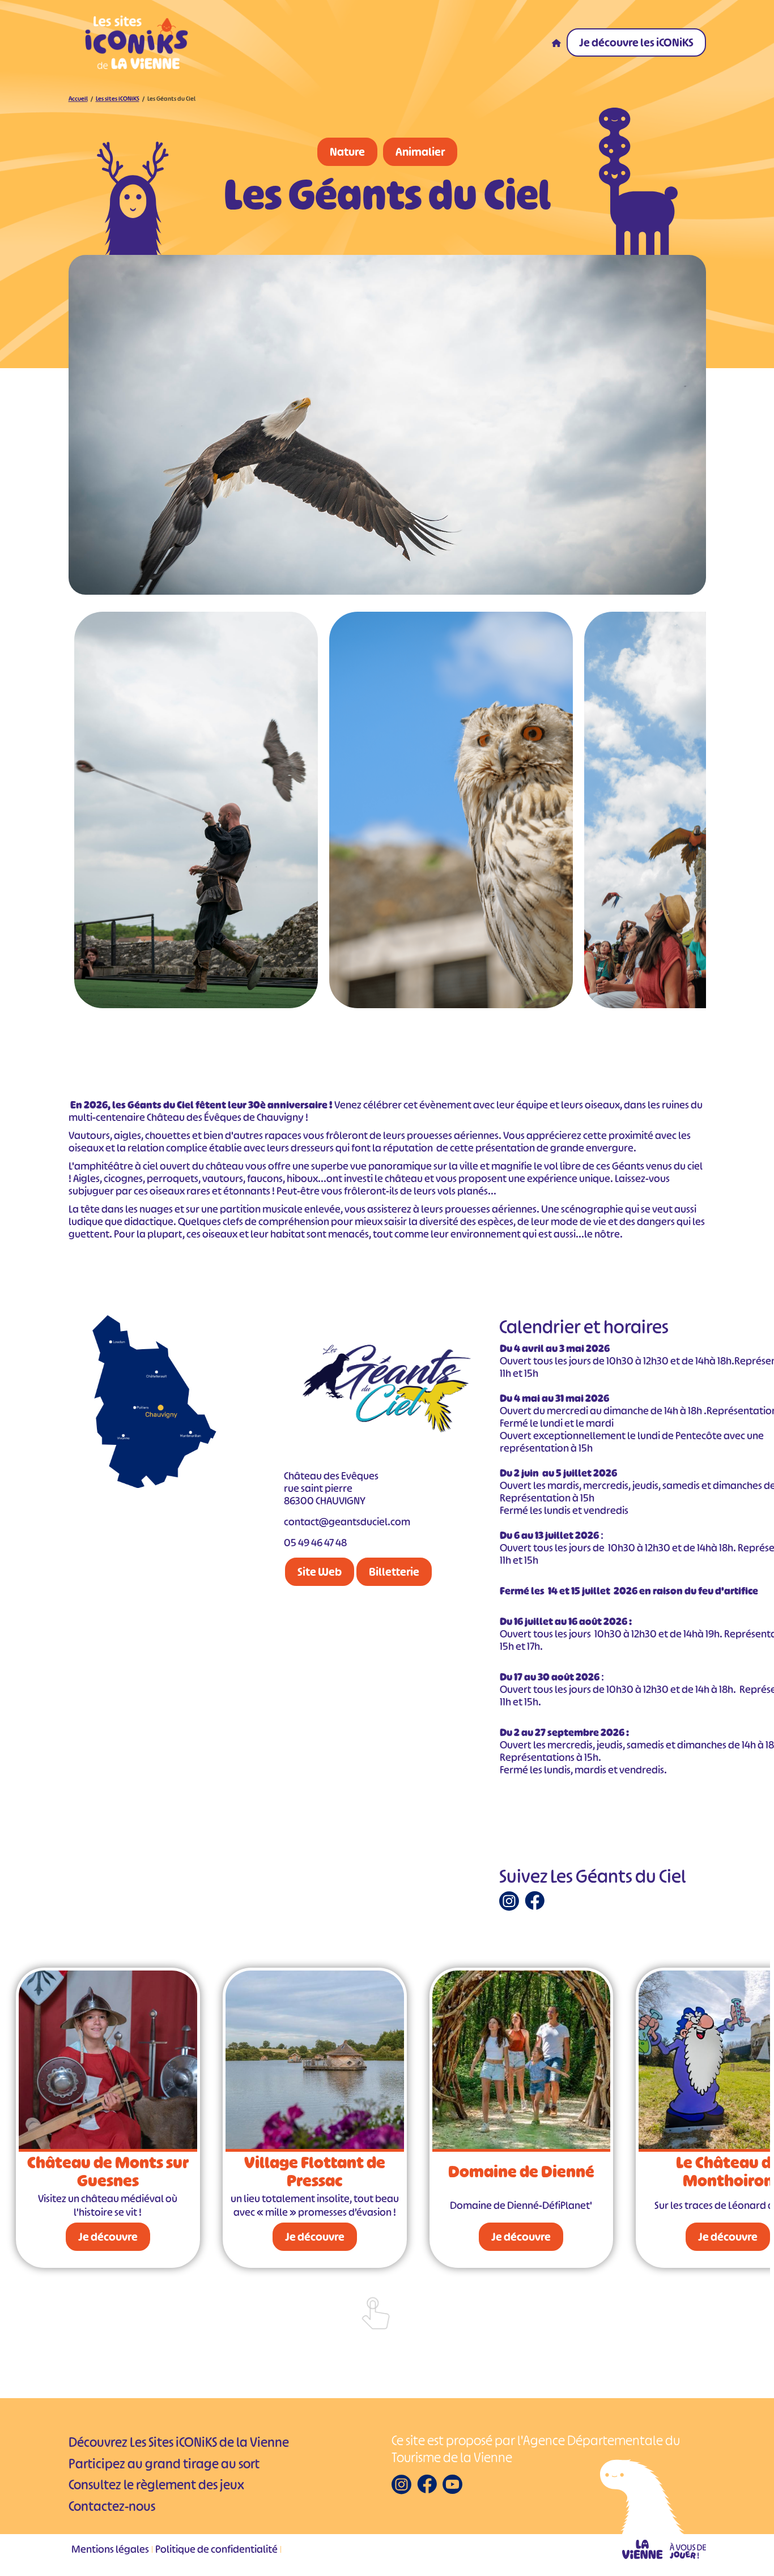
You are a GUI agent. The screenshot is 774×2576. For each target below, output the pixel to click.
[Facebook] (535, 1900)
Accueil (78, 99)
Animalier (420, 152)
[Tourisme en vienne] (664, 2549)
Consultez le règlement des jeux (156, 2485)
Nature (347, 152)
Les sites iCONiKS (118, 99)
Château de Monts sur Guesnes (107, 2172)
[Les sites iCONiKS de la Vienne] (137, 42)
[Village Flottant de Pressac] (314, 2061)
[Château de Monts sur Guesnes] (108, 2061)
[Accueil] (556, 42)
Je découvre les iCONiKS (636, 42)
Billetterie (394, 1572)
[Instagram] (509, 1901)
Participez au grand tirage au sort (164, 2464)
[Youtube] (453, 2484)
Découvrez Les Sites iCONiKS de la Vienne (179, 2442)
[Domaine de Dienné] (521, 2061)
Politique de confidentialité (216, 2549)
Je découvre (107, 2237)
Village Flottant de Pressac (314, 2172)
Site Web (320, 1572)
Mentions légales (110, 2549)
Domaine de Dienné (521, 2172)
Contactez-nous (112, 2506)
